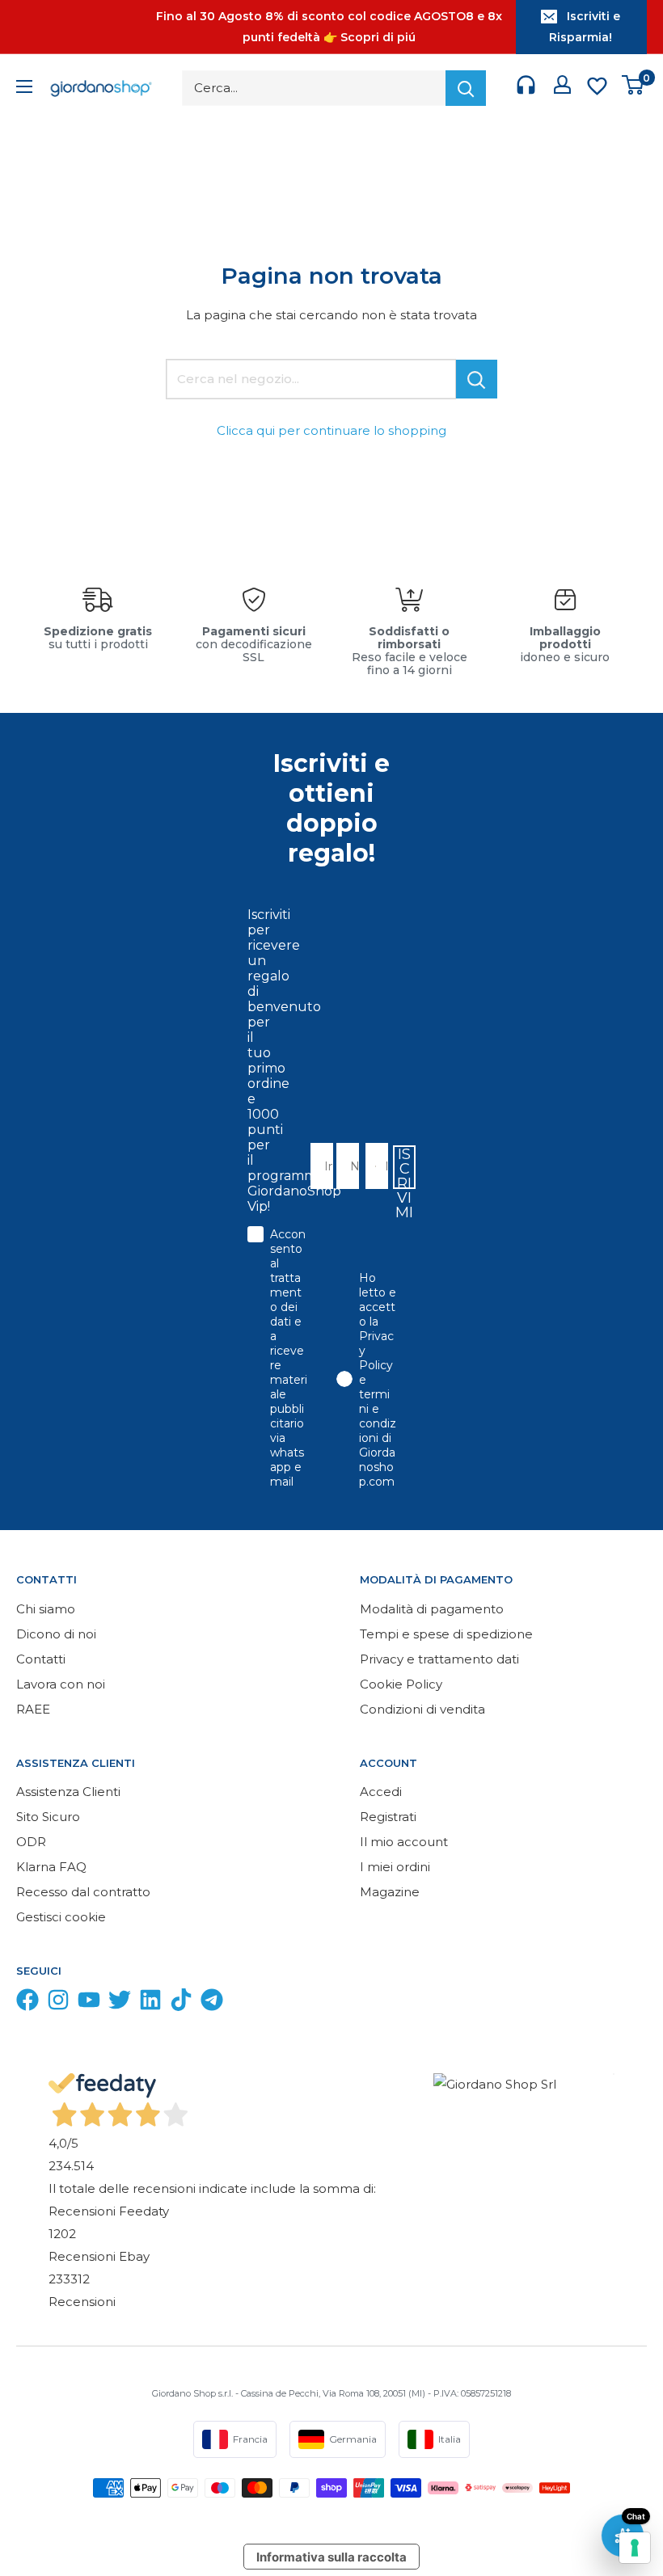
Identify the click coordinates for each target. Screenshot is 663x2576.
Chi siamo (46, 1609)
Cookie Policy (401, 1684)
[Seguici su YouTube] (89, 2003)
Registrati (388, 1817)
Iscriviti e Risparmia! (585, 27)
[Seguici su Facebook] (27, 2003)
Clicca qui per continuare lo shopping (331, 430)
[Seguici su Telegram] (212, 2003)
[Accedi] (562, 88)
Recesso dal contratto (83, 1892)
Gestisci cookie (61, 1917)
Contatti (41, 1659)
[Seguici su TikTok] (181, 2003)
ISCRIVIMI (404, 1167)
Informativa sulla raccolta (331, 2557)
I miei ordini (395, 1867)
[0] (633, 89)
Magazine (390, 1892)
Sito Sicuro (48, 1817)
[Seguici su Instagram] (58, 2003)
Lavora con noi (61, 1684)
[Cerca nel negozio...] (477, 379)
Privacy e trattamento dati (439, 1659)
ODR (31, 1842)
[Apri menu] (24, 89)
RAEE (33, 1709)
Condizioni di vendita (422, 1709)
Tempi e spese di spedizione (446, 1634)
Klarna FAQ (51, 1867)
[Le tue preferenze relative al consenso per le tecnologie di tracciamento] (635, 2548)
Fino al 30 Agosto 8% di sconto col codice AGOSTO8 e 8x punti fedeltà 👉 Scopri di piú (329, 27)
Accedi (381, 1792)
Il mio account (404, 1842)
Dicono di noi (56, 1634)
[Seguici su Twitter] (120, 2003)
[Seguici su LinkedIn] (150, 2003)
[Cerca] (466, 88)
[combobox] (372, 1166)
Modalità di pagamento (432, 1609)
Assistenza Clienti (68, 1792)
